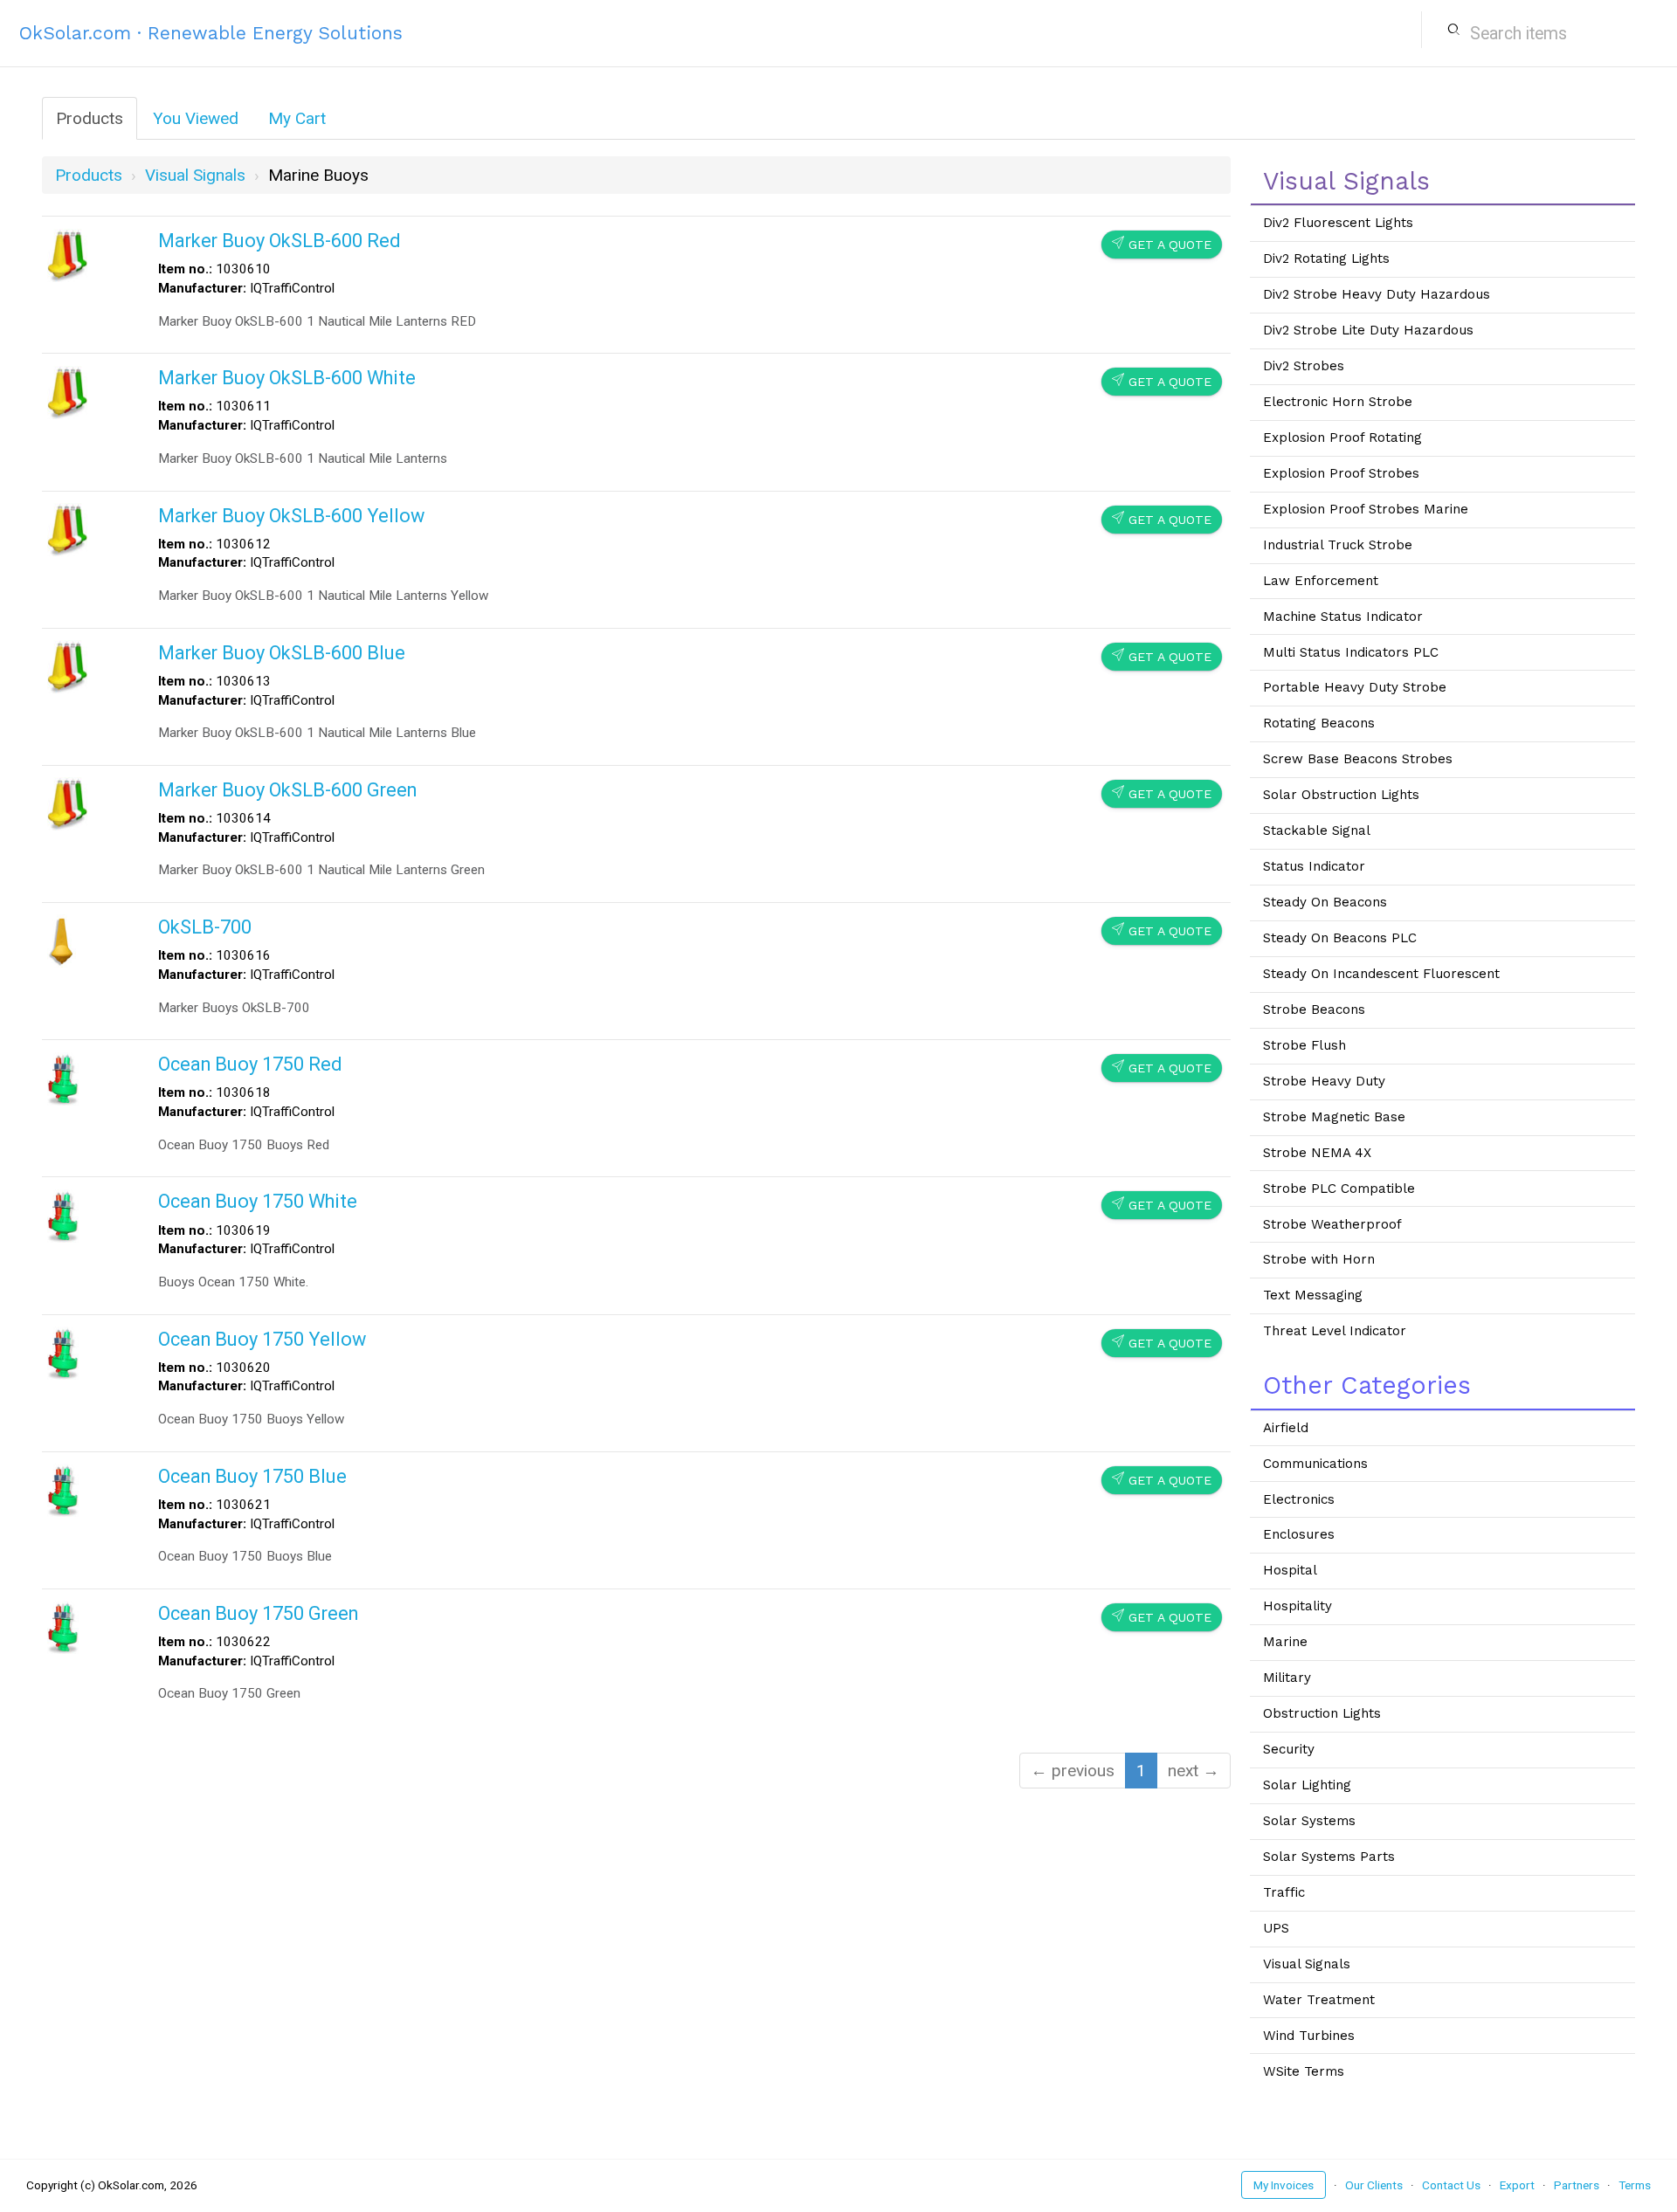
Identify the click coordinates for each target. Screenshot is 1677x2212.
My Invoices (1284, 2185)
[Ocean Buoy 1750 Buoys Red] (63, 1077)
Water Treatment (1319, 2000)
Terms (1635, 2185)
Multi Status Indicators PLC (1351, 652)
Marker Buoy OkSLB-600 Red (279, 241)
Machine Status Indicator (1343, 617)
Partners (1577, 2185)
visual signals (195, 175)
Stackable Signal (1317, 830)
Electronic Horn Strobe (1338, 402)
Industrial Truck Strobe (1338, 545)
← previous (1073, 1771)
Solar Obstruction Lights (1341, 795)
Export (1517, 2185)
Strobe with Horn (1319, 1259)
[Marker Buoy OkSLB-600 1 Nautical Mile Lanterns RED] (67, 254)
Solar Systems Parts (1329, 1857)
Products (90, 118)
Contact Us (1451, 2185)
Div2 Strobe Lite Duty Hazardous (1368, 330)
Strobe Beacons (1314, 1010)
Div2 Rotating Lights (1326, 258)
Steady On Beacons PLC (1340, 938)
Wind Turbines (1309, 2036)
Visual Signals (1307, 1964)
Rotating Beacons (1319, 723)
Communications (1315, 1464)
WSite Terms (1304, 2071)
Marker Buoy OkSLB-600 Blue (282, 653)
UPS (1276, 1928)
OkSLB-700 (205, 927)
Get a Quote (1162, 244)
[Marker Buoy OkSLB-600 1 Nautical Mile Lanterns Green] (67, 803)
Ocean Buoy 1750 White (258, 1201)
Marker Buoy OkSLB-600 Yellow (291, 516)
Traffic (1284, 1892)
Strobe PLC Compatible (1339, 1189)
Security (1289, 1749)
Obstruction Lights (1322, 1713)
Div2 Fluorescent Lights (1338, 223)
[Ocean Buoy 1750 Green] (63, 1626)
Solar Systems (1309, 1821)
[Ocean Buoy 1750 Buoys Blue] (63, 1489)
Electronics (1299, 1499)
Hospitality (1297, 1606)
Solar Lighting (1307, 1785)
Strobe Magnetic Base (1334, 1117)
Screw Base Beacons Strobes (1358, 759)
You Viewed (196, 118)
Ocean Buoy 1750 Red (250, 1064)
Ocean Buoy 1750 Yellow (262, 1339)
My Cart (297, 118)
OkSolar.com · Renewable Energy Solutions (211, 33)
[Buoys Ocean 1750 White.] (63, 1214)
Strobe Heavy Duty (1324, 1081)
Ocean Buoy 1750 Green (258, 1613)
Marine (1285, 1642)
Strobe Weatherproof (1332, 1224)
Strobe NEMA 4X (1317, 1153)
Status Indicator (1314, 866)
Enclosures (1299, 1534)
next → (1194, 1771)
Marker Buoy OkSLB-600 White (287, 378)
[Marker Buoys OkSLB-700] (62, 940)
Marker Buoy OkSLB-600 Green (287, 790)
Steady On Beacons (1325, 902)
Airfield (1286, 1428)
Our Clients (1374, 2185)
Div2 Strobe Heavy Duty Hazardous (1377, 294)
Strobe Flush (1304, 1045)
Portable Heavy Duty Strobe (1355, 687)
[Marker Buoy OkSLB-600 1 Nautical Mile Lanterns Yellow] (67, 528)
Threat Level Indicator (1335, 1331)
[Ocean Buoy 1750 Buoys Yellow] (63, 1351)
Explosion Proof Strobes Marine (1366, 509)
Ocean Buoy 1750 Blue (252, 1476)
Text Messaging (1313, 1295)
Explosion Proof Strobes (1341, 473)
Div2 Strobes (1304, 366)
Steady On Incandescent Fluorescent (1381, 974)
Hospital (1290, 1570)
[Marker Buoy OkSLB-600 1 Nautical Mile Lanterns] (67, 391)
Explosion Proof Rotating (1342, 438)
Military (1287, 1678)
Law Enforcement (1321, 581)
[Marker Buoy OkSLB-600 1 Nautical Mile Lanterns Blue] (67, 666)
